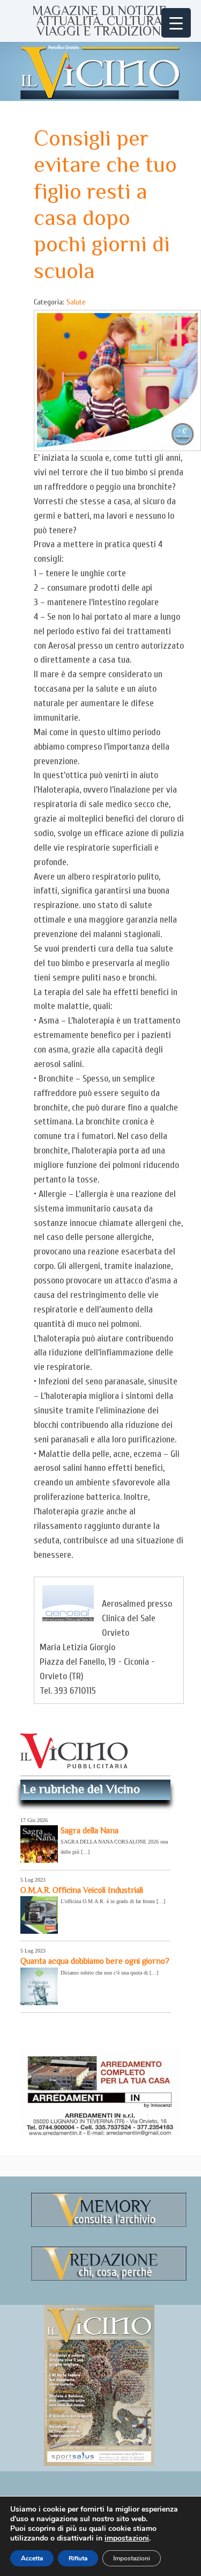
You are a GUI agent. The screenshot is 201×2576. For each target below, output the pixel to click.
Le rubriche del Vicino (81, 1789)
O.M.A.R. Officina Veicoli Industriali (82, 1890)
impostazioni (127, 2538)
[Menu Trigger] (176, 23)
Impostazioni (132, 2558)
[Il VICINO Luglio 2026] (99, 2464)
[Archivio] (109, 2225)
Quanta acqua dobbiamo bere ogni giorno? (95, 1961)
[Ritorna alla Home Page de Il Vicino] (101, 71)
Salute (76, 302)
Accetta (32, 2558)
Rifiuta (78, 2558)
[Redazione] (109, 2279)
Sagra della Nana (90, 1830)
